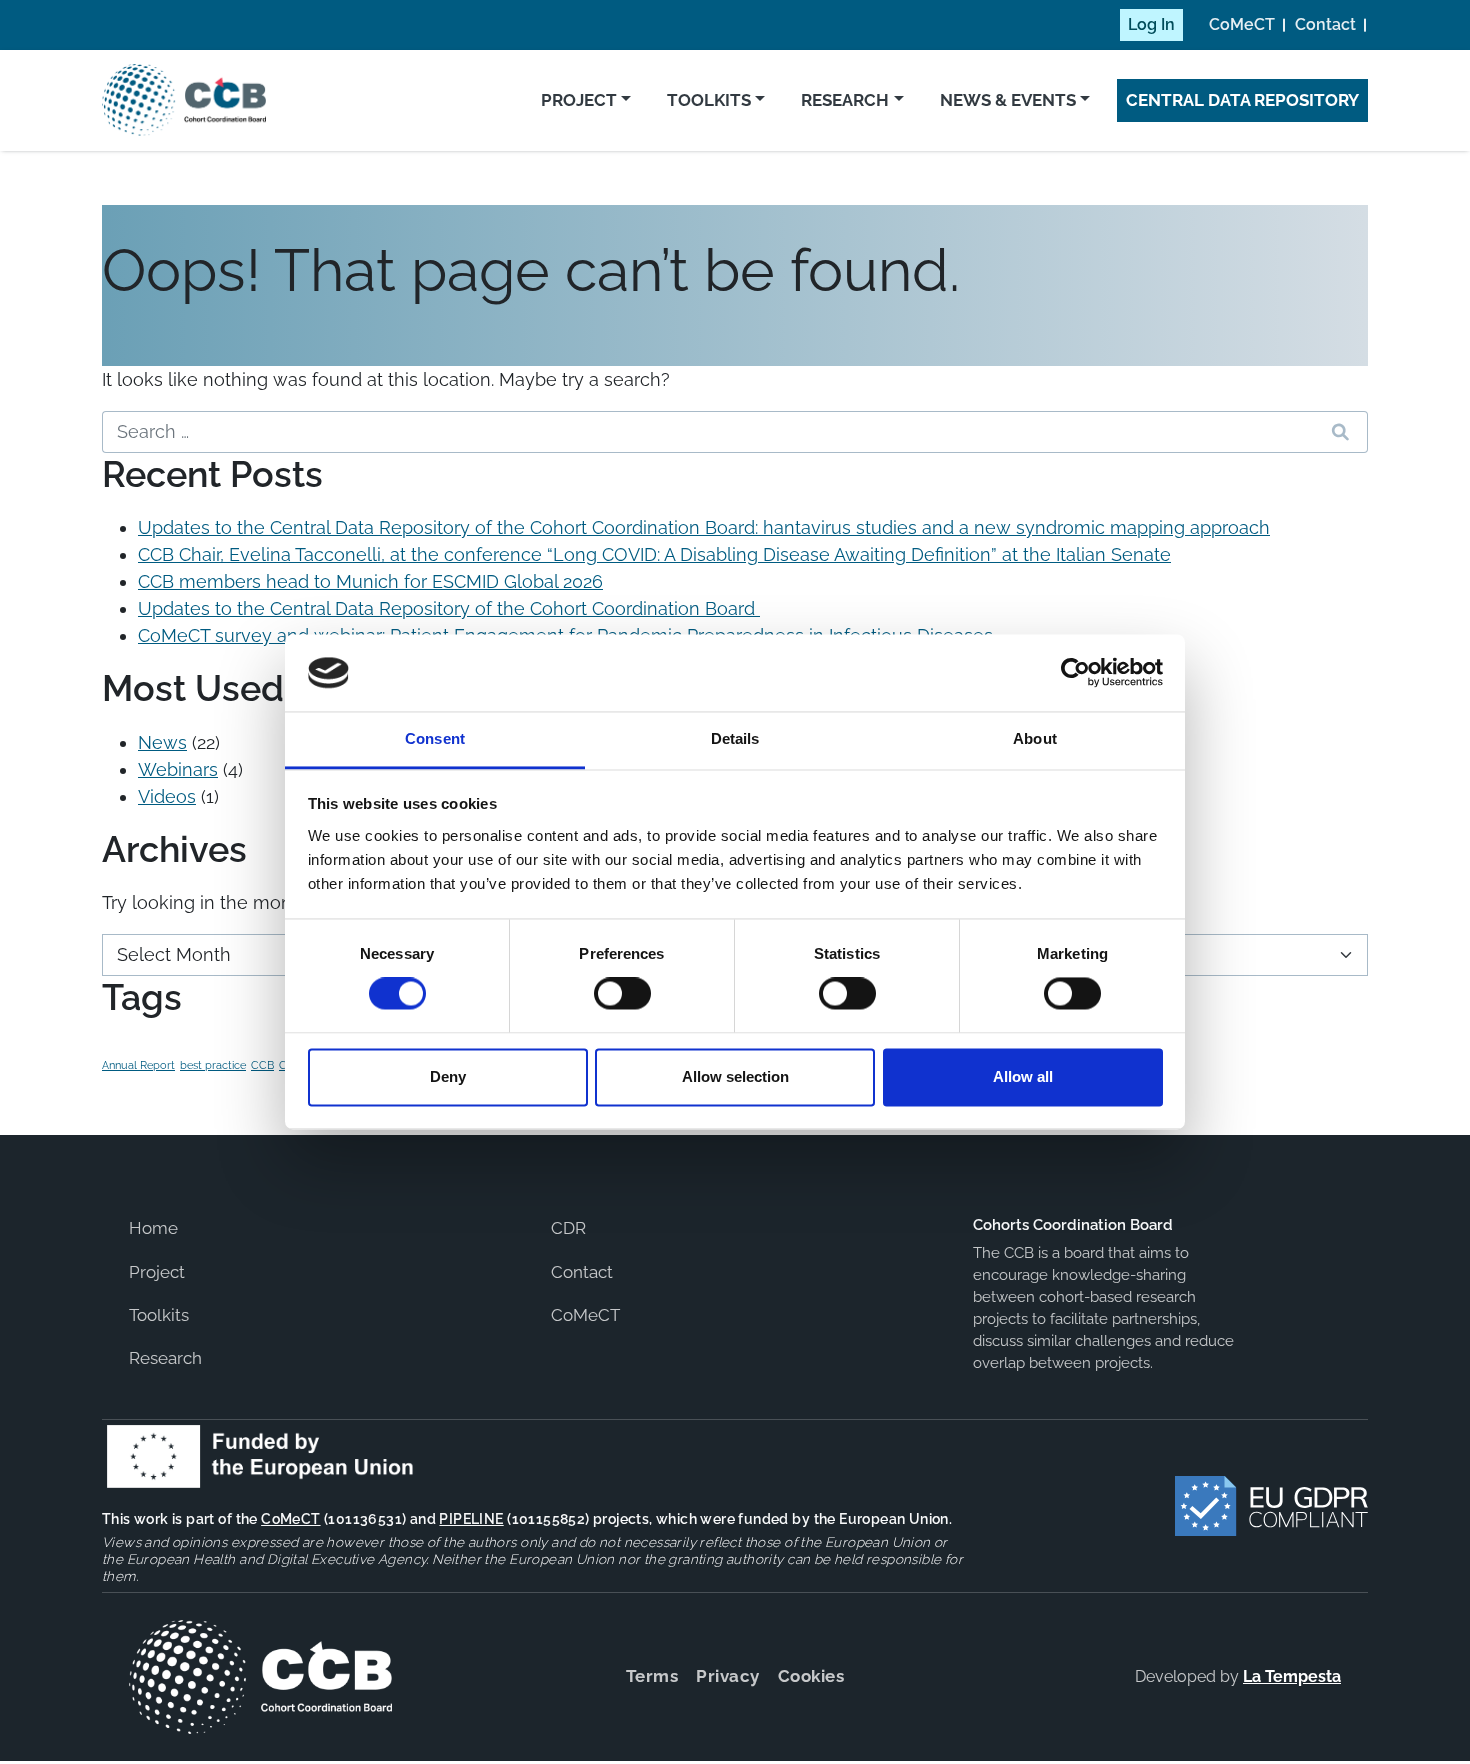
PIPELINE (471, 1519)
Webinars (178, 769)
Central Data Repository (1242, 100)
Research (845, 100)
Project (579, 100)
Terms (652, 1676)
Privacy (728, 1676)
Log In (1151, 24)
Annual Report (138, 1065)
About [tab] (1035, 738)
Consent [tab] (435, 738)
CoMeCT (1242, 24)
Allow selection (735, 1076)
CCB (262, 1065)
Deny (448, 1076)
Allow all (1023, 1076)
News (162, 742)
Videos (167, 796)
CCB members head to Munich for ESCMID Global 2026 (370, 581)
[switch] (622, 994)
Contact (1325, 24)
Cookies (811, 1676)
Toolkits (709, 100)
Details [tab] (735, 738)
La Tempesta (1292, 1676)
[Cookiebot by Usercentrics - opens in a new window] (1075, 673)
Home (153, 1228)
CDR (568, 1228)
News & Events (1008, 100)
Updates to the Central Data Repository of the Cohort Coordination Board (449, 608)
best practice (213, 1065)
